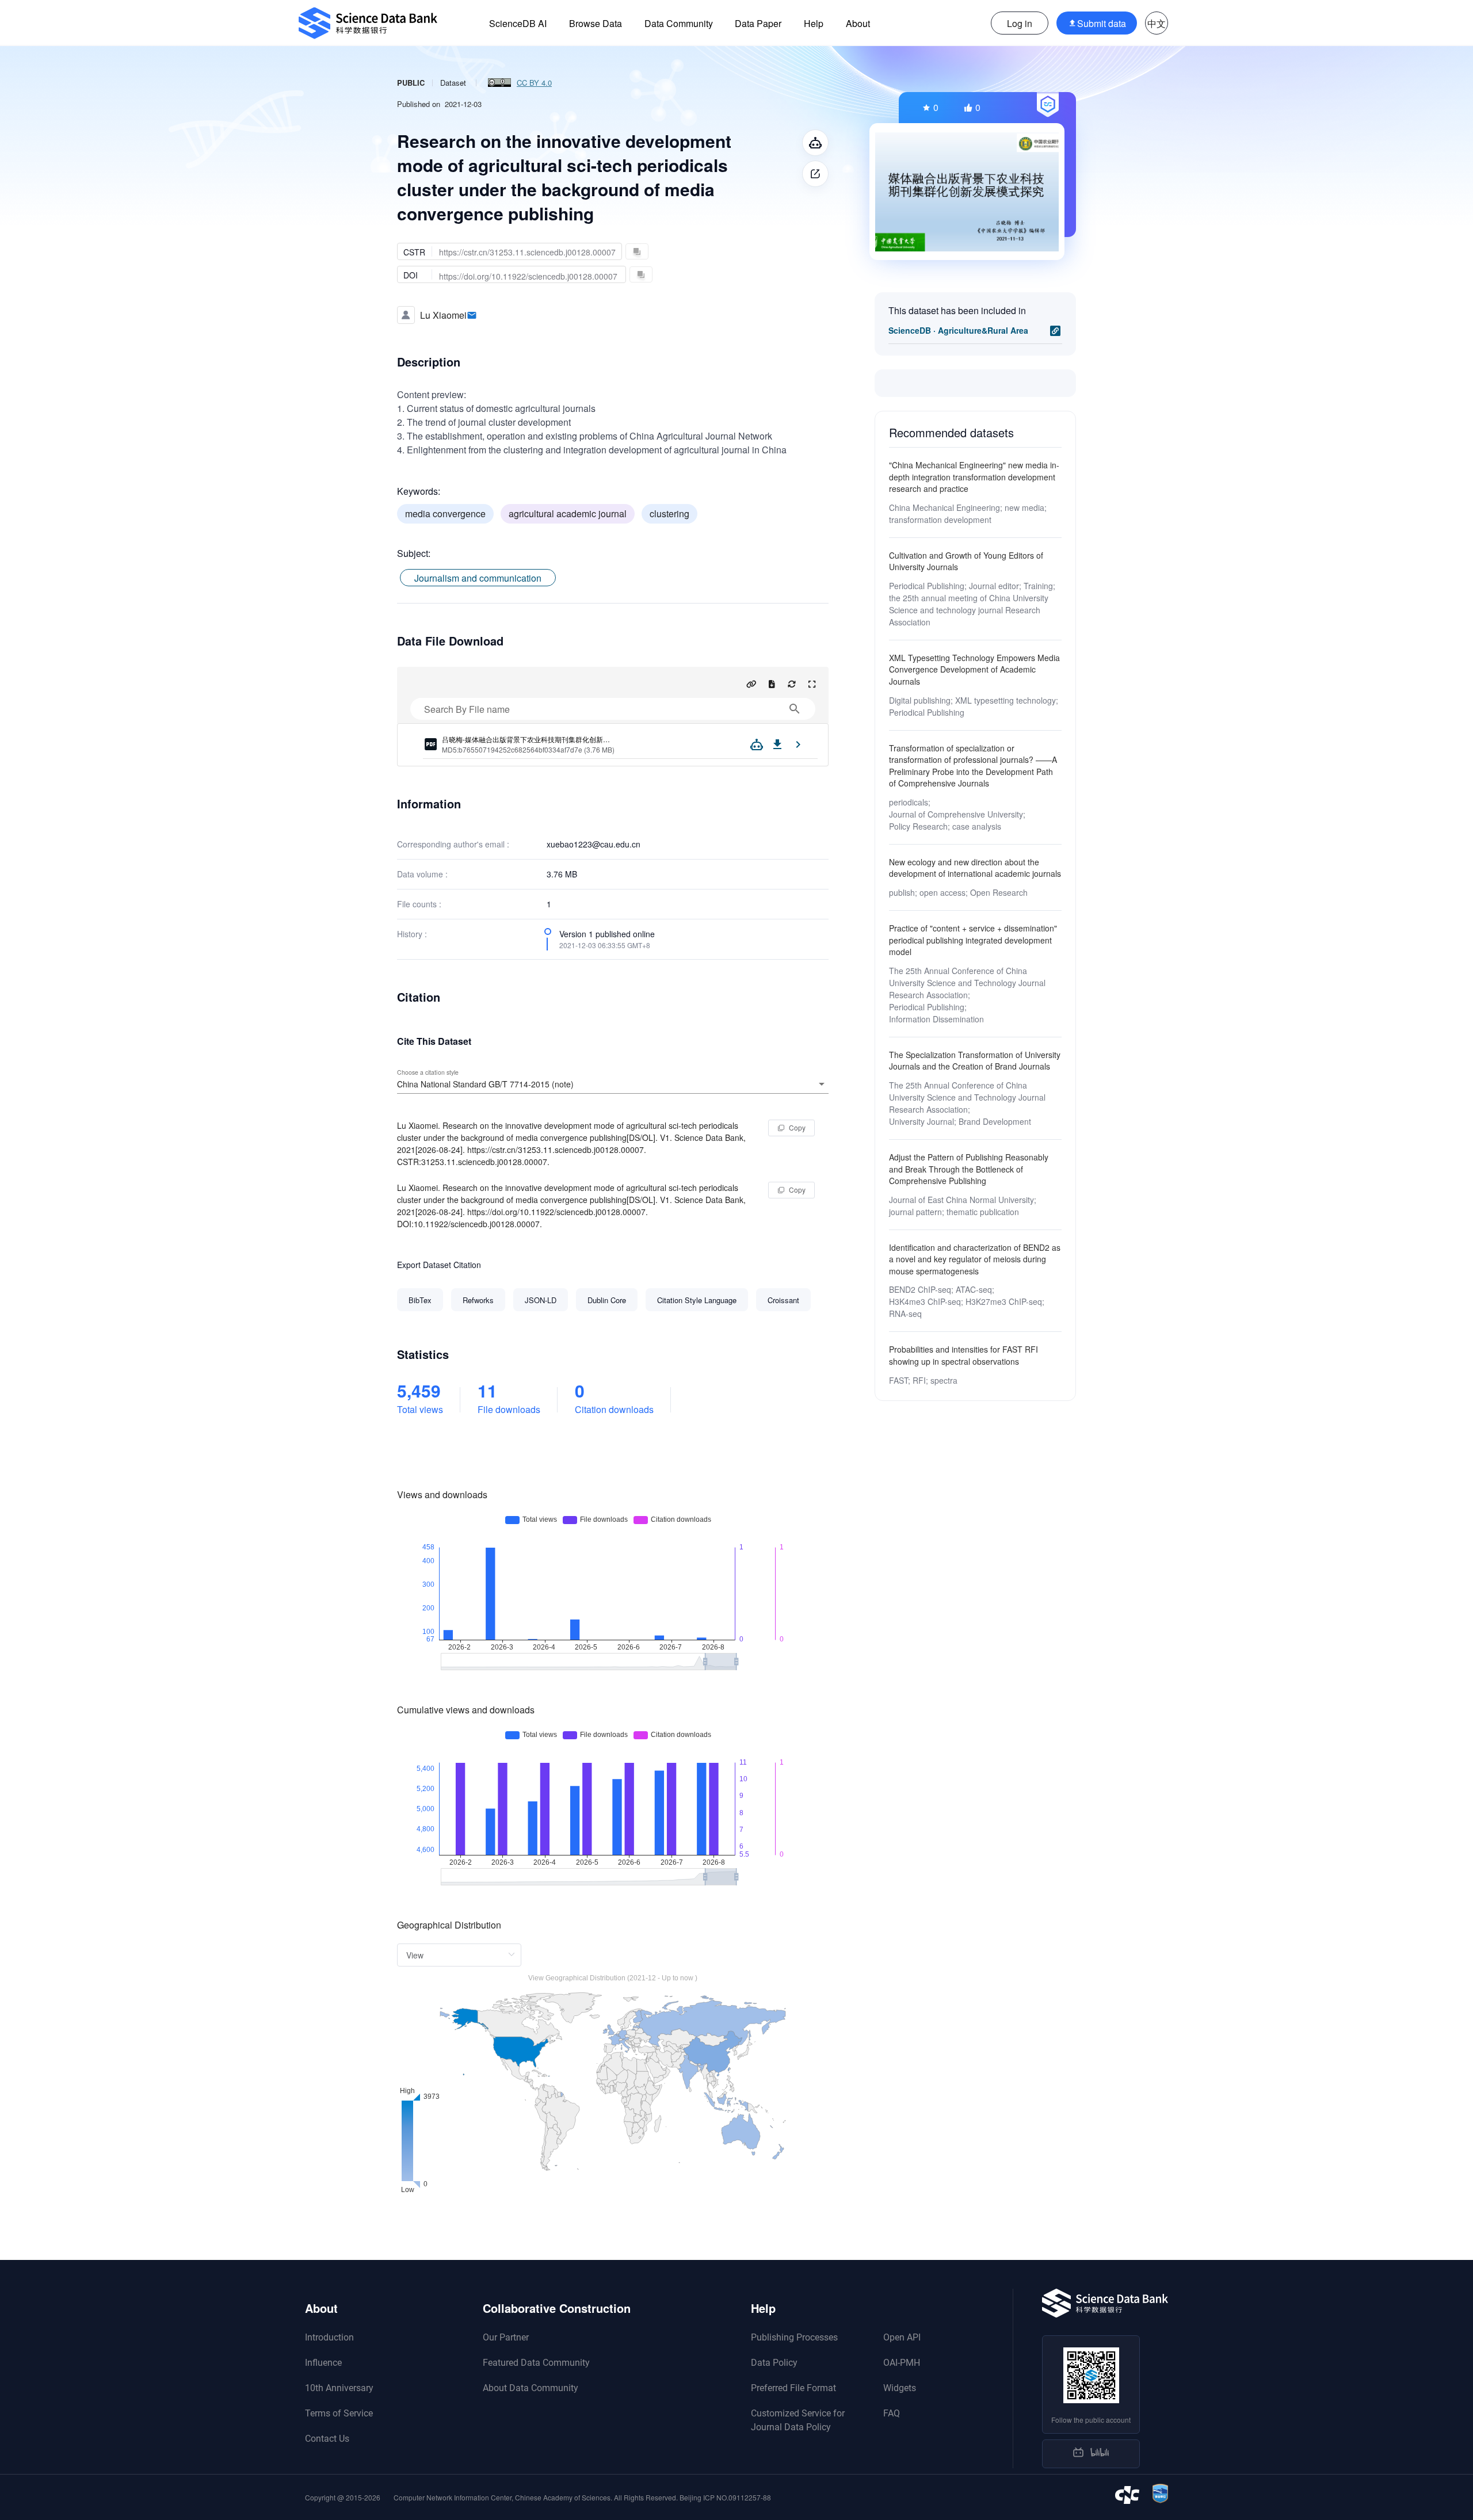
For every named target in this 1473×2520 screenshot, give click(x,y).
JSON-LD (541, 1300)
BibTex (420, 1300)
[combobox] (613, 1084)
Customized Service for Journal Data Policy (798, 2420)
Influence (323, 2363)
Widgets (900, 2388)
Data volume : (422, 874)
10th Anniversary (339, 2388)
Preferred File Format (793, 2388)
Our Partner (506, 2337)
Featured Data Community (536, 2363)
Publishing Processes (794, 2337)
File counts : (419, 904)
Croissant (783, 1300)
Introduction (329, 2337)
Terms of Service (339, 2413)
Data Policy (774, 2363)
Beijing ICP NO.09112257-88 (725, 2497)
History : (412, 934)
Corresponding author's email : (453, 844)
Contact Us (327, 2439)
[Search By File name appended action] (795, 709)
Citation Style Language (697, 1300)
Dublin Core (607, 1300)
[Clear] (806, 1084)
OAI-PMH (902, 2363)
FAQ (892, 2413)
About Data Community (531, 2388)
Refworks (478, 1300)
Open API (902, 2337)
